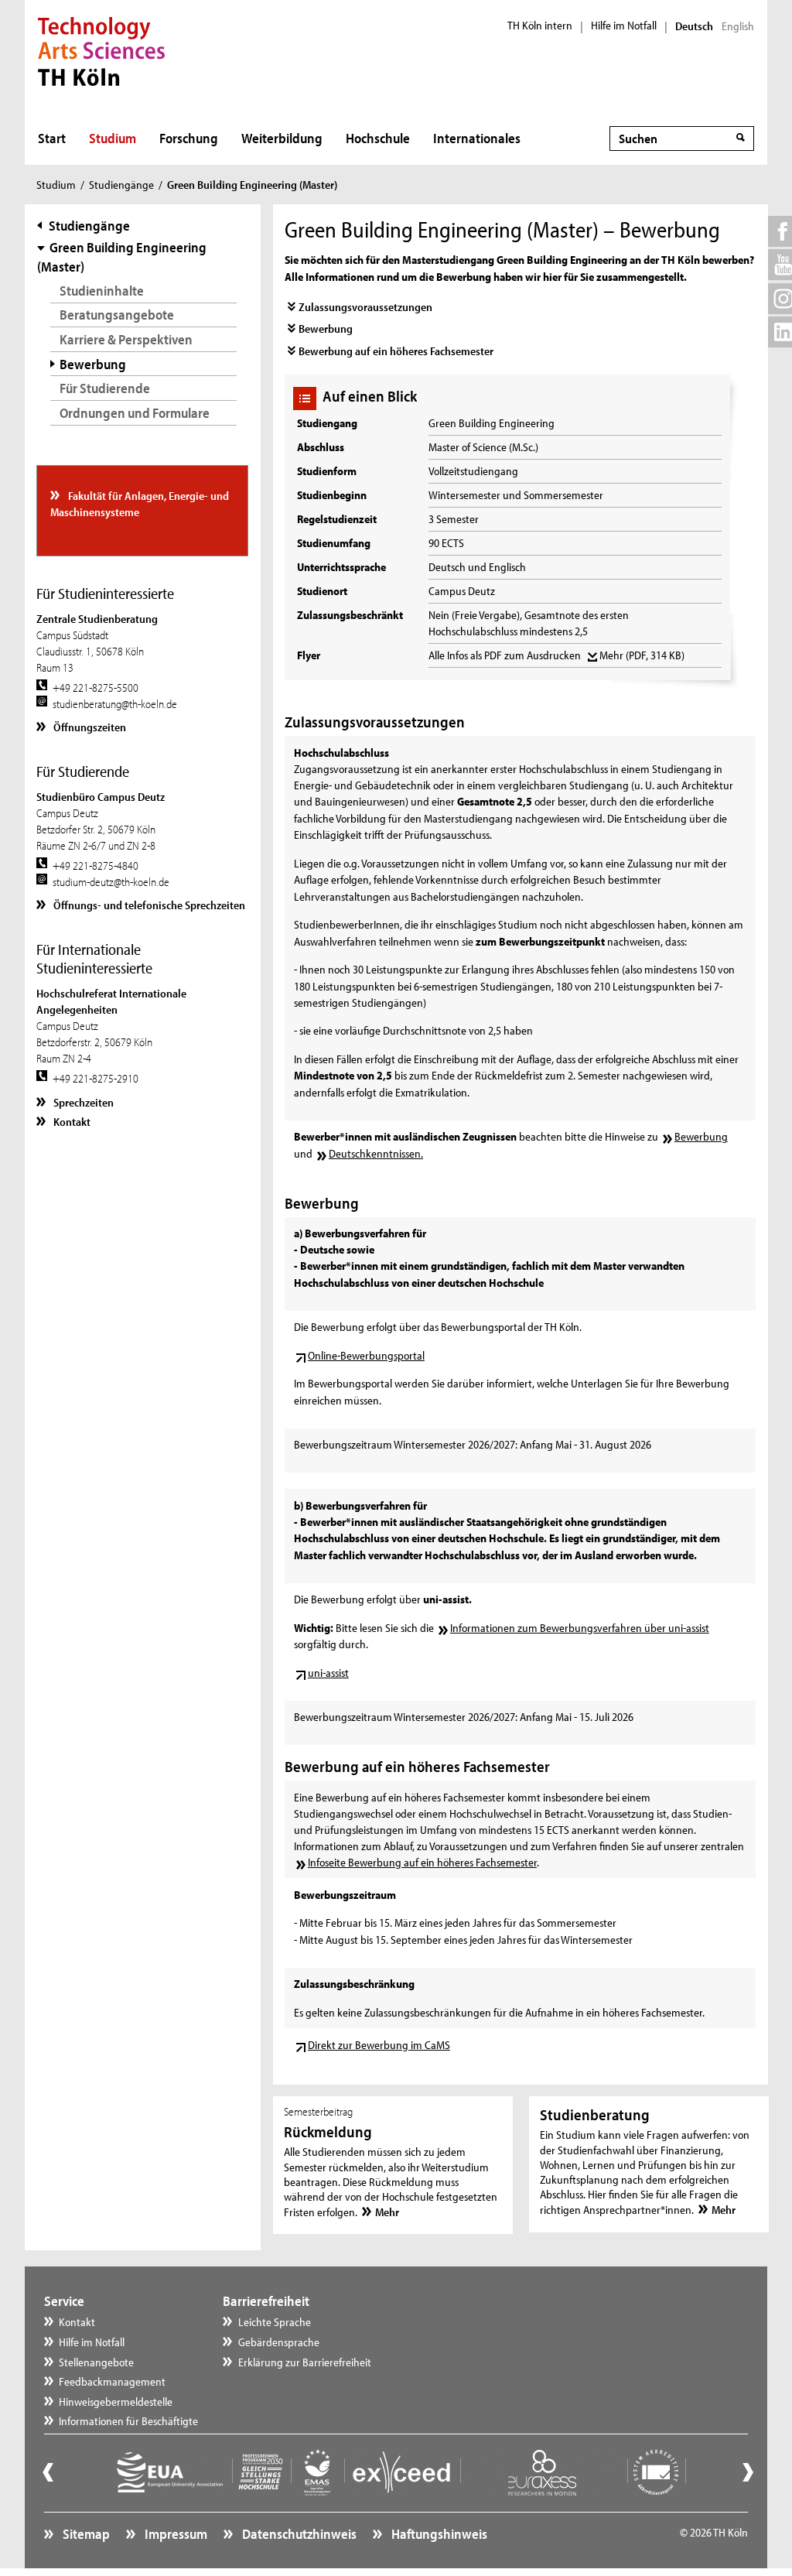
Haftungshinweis (438, 2534)
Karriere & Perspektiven (126, 339)
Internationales (477, 138)
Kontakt (71, 1122)
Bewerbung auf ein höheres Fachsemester (396, 351)
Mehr (642, 655)
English (738, 26)
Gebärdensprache (279, 2342)
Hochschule (378, 138)
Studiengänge (121, 185)
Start (52, 138)
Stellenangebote (96, 2362)
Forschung (189, 138)
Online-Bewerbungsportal (366, 1355)
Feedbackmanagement (112, 2381)
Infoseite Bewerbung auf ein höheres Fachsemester (422, 1862)
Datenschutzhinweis (298, 2534)
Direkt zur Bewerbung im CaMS (379, 2045)
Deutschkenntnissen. (376, 1153)
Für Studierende (105, 388)
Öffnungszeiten (89, 727)
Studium (113, 138)
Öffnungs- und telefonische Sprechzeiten (148, 905)
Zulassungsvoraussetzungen (365, 307)
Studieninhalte (102, 291)
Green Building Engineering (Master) (121, 257)
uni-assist (328, 1673)
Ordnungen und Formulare (135, 413)
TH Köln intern (540, 26)
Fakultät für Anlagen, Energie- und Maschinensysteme (140, 504)
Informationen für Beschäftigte (128, 2421)
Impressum (175, 2534)
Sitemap (85, 2534)
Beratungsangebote (117, 315)
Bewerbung (326, 328)
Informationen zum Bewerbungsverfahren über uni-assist (580, 1628)
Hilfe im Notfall (624, 26)
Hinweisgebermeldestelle (116, 2402)
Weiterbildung (282, 138)
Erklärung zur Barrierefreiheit (305, 2362)
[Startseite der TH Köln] (102, 50)
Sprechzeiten (82, 1102)
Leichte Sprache (275, 2322)
